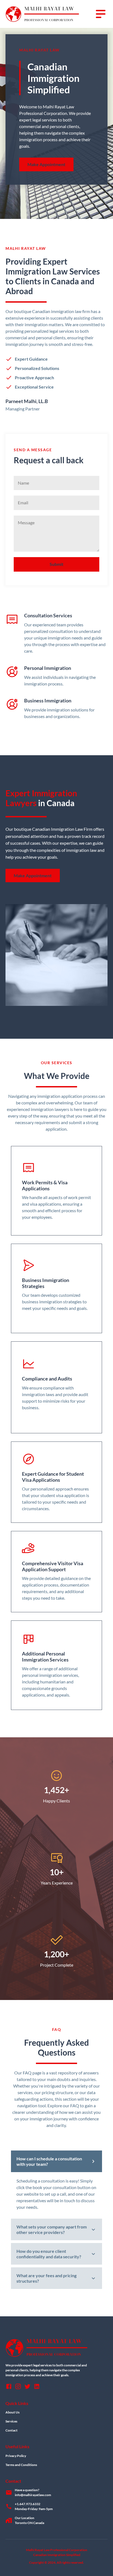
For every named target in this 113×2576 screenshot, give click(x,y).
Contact (12, 2430)
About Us (12, 2412)
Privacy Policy (16, 2456)
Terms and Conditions (21, 2465)
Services (11, 2421)
